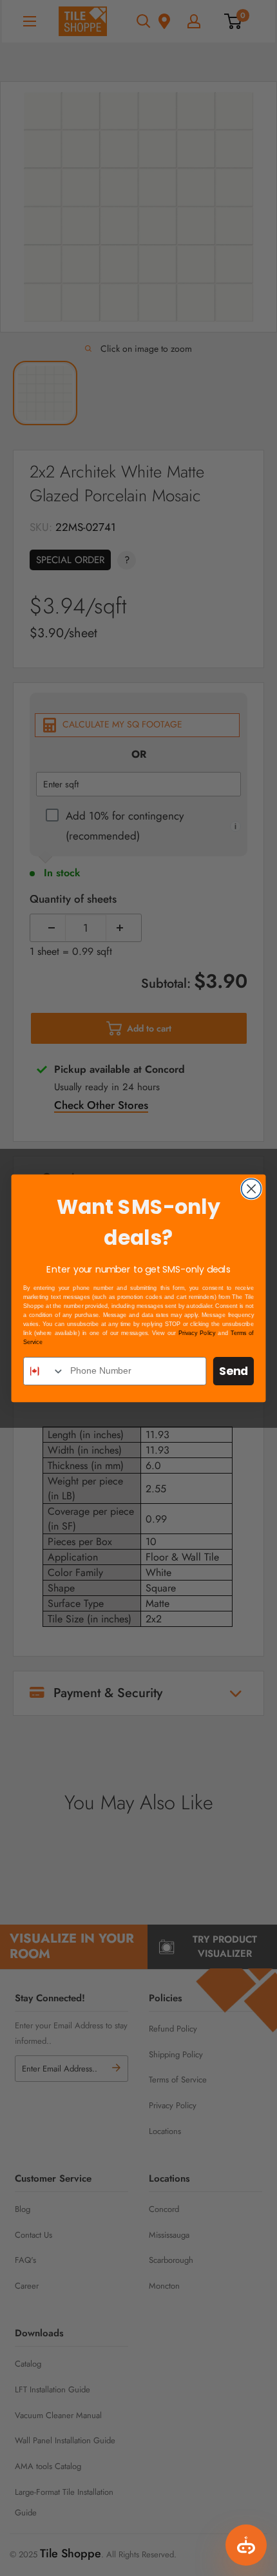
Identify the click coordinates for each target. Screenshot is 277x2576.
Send (234, 1371)
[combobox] (44, 1371)
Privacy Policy (197, 1333)
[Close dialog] (252, 1188)
